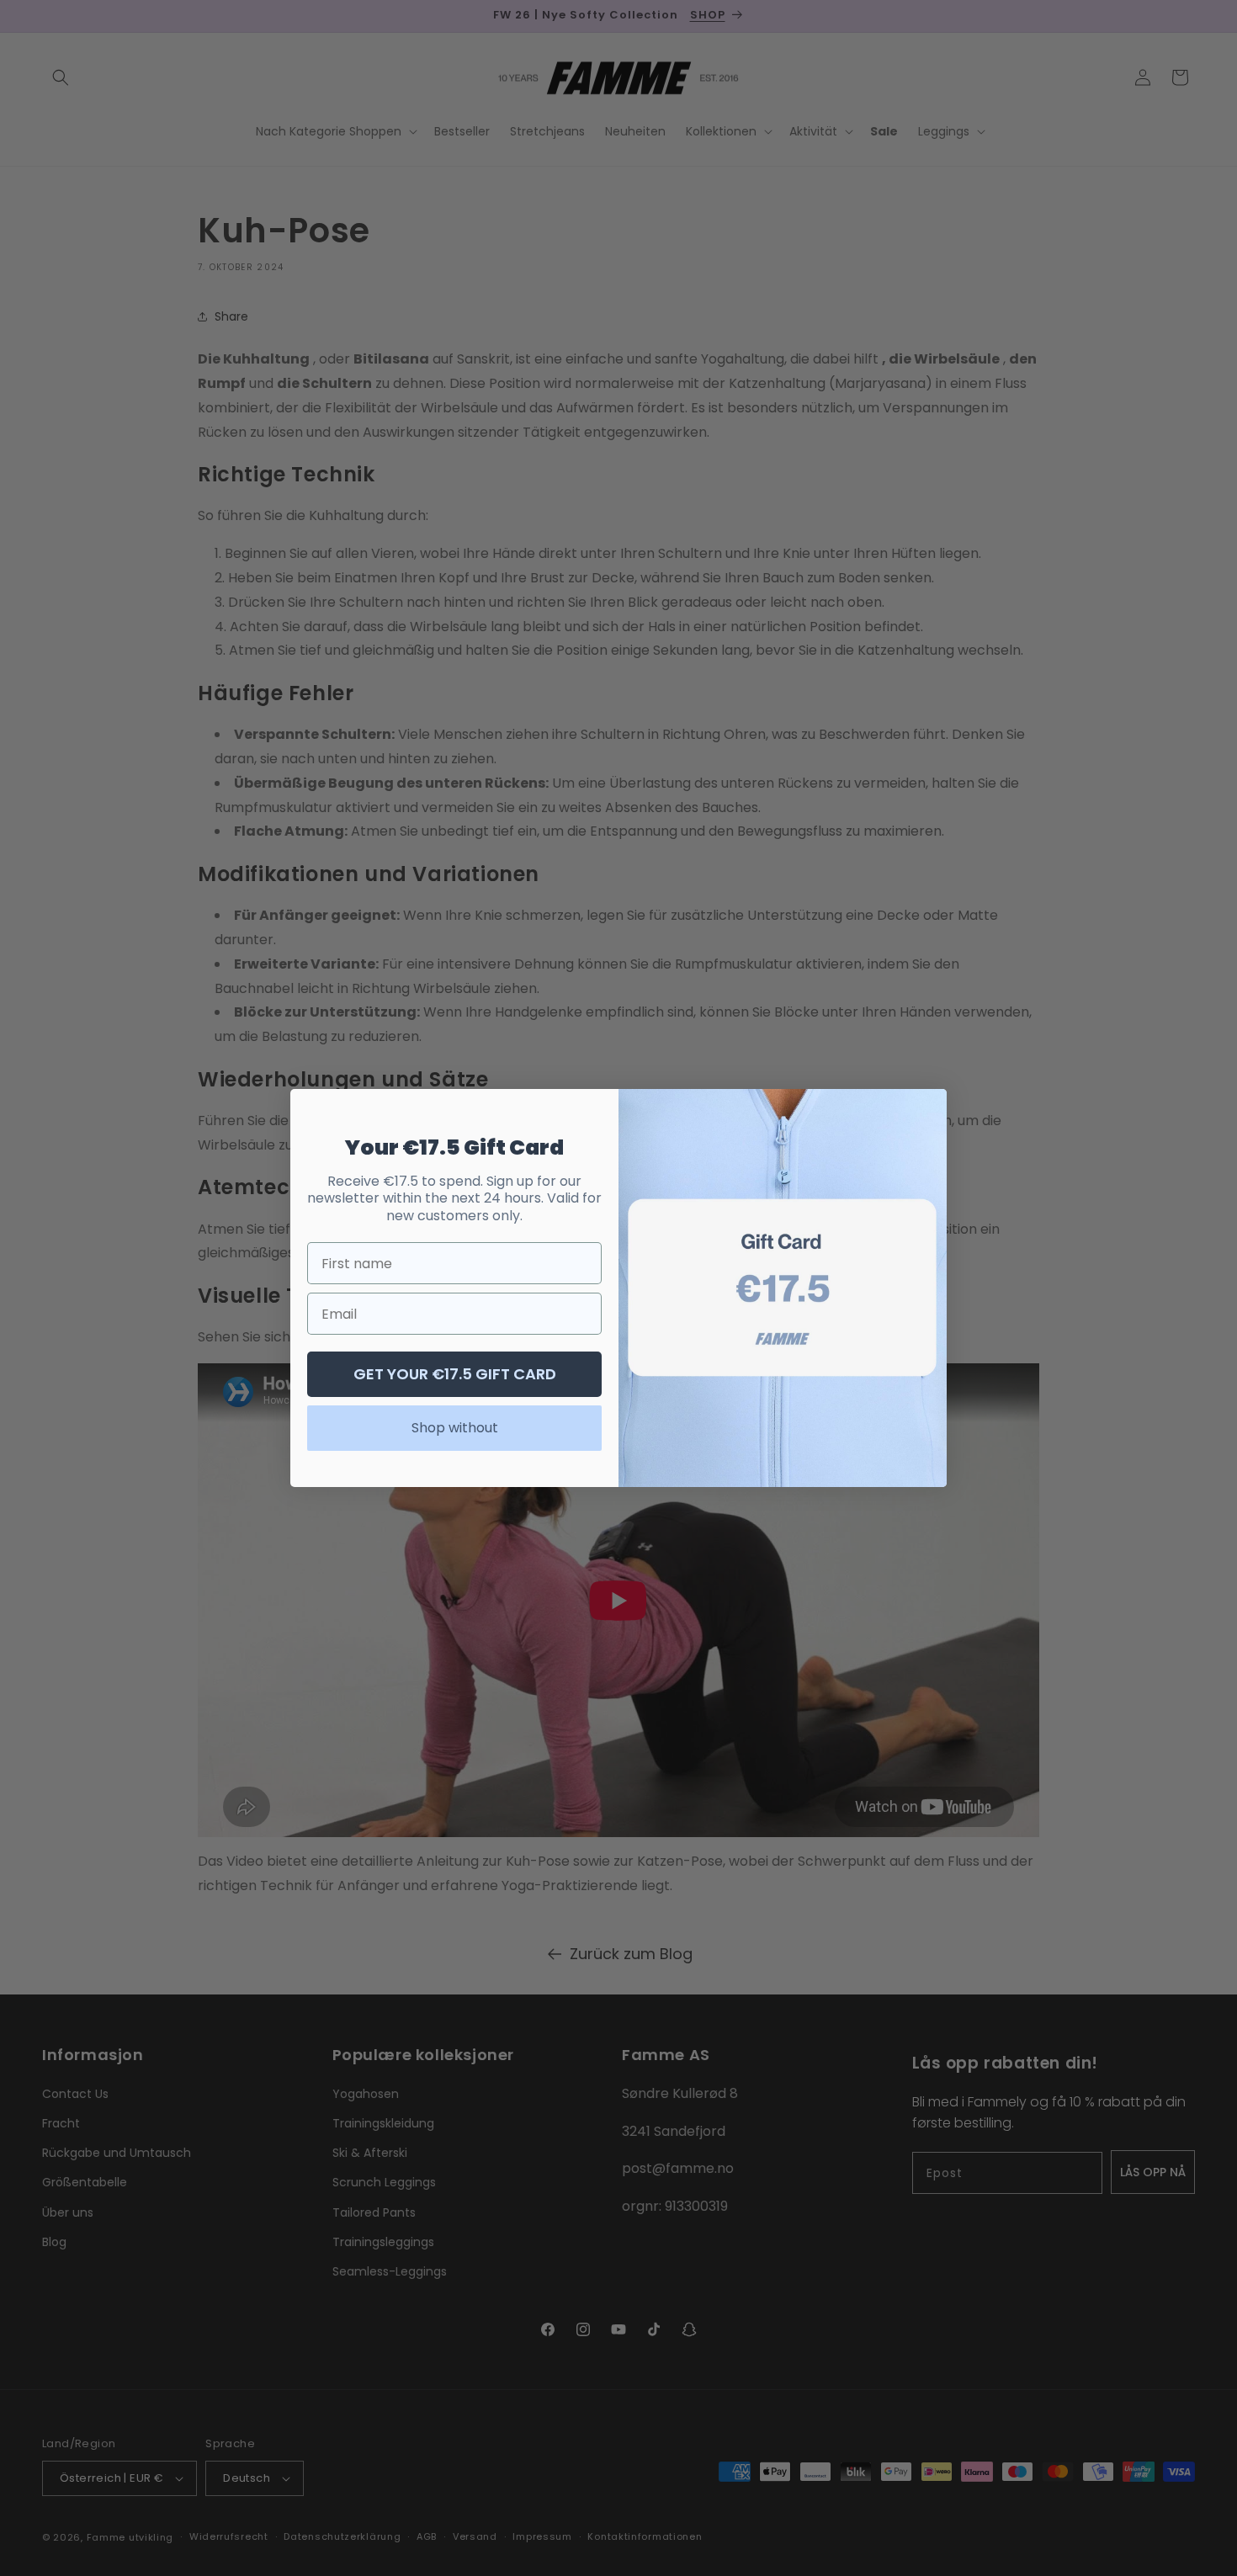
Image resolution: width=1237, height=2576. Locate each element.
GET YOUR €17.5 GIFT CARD (455, 1374)
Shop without (455, 1428)
